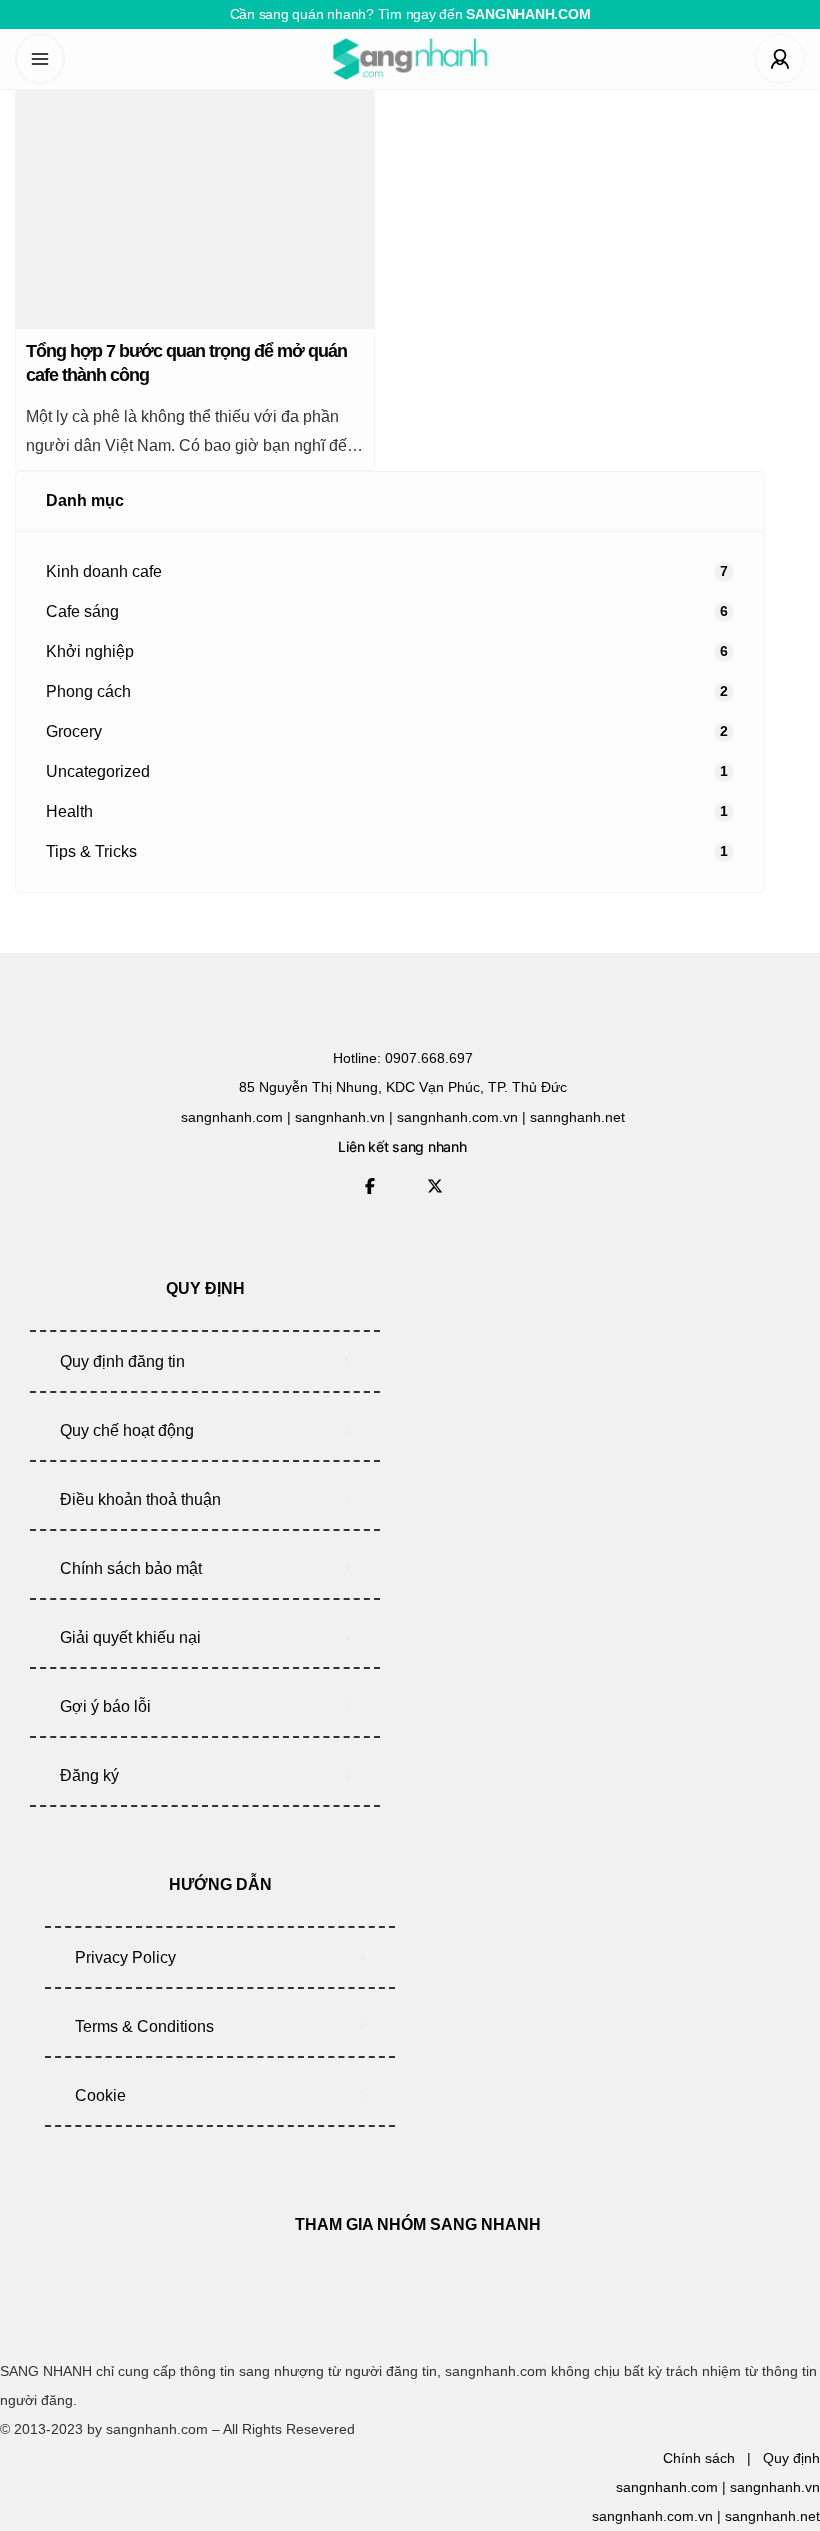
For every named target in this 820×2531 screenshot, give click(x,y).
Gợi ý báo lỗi (105, 1706)
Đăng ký (89, 1775)
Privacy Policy (125, 1957)
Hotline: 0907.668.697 (403, 1058)
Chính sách (699, 2458)
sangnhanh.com (667, 2487)
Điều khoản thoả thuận (140, 1499)
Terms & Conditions (144, 2026)
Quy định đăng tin (122, 1361)
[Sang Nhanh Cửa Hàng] (410, 59)
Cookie (100, 2095)
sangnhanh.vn (775, 2487)
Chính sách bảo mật (131, 1568)
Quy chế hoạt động (127, 1430)
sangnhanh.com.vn (652, 2516)
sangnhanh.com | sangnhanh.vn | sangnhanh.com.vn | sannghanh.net (403, 1117)
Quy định (791, 2458)
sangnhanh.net (772, 2516)
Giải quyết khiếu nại (130, 1637)
